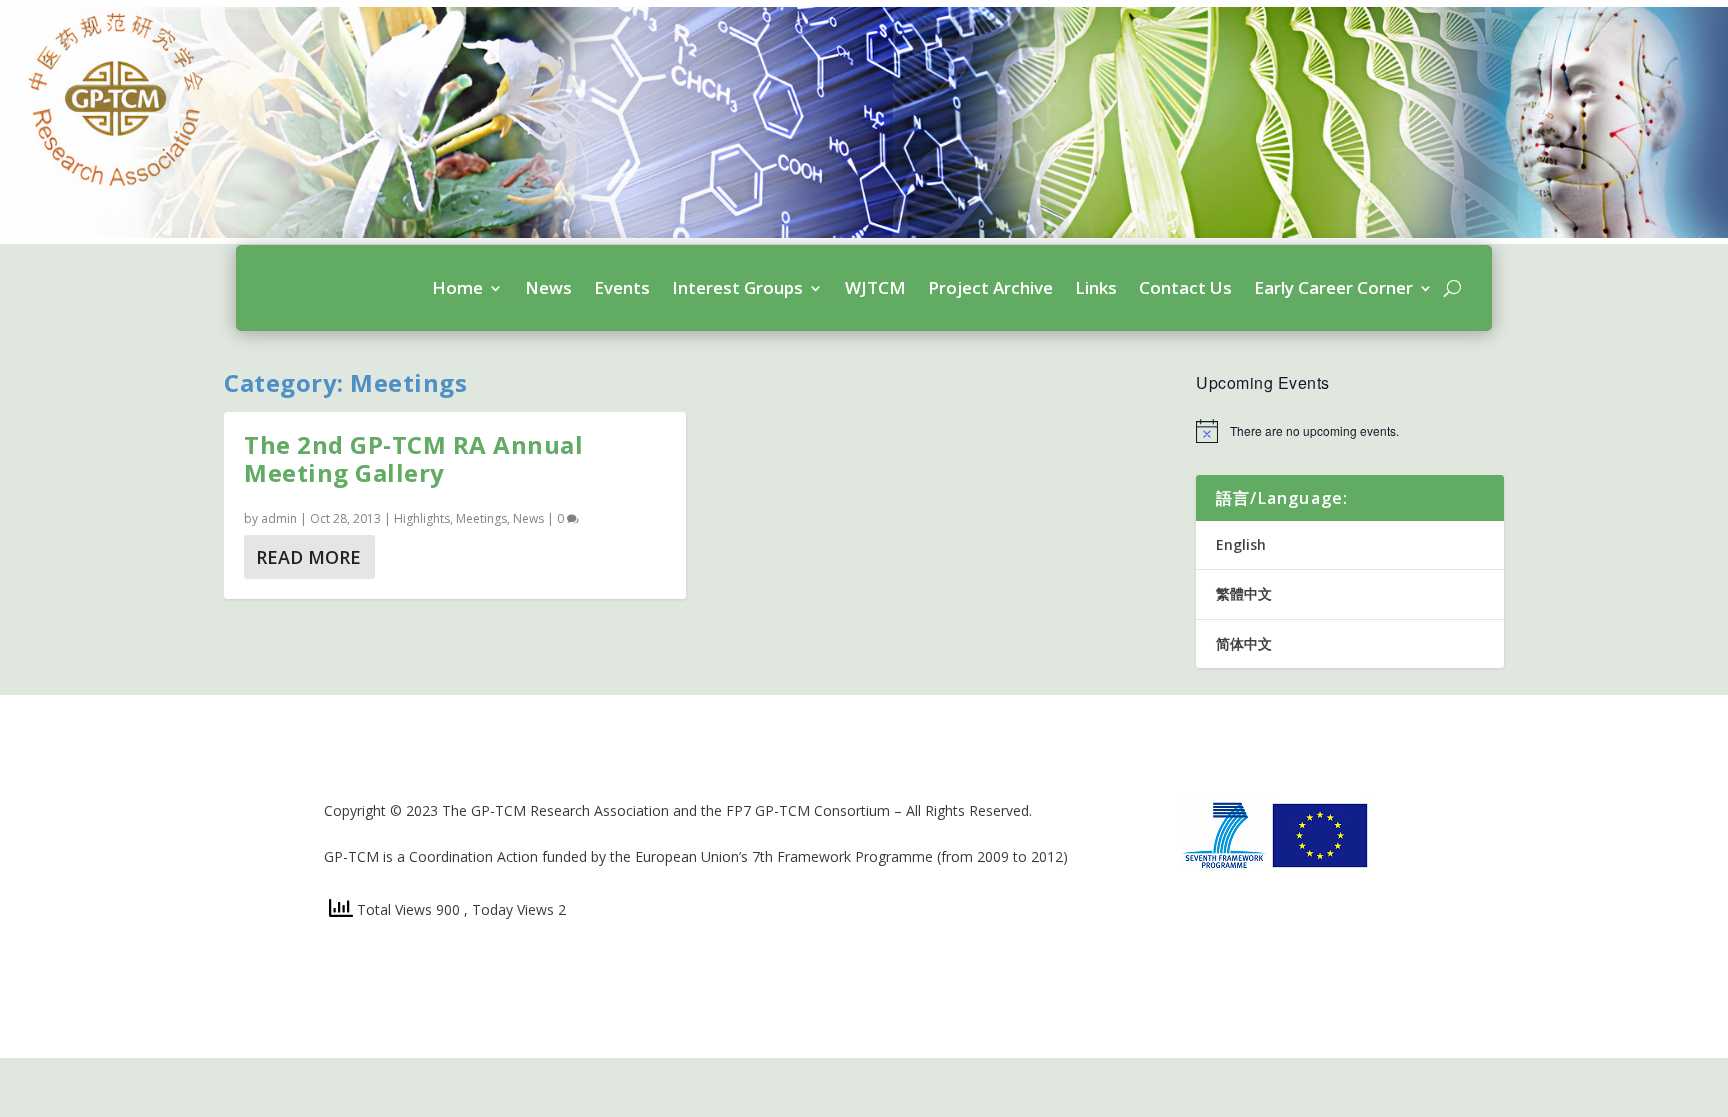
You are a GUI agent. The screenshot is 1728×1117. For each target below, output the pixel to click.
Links (1096, 287)
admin (279, 518)
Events (622, 287)
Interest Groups (737, 287)
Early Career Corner (1333, 287)
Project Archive (990, 287)
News (548, 287)
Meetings (481, 518)
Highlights (422, 518)
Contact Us (1185, 287)
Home (457, 287)
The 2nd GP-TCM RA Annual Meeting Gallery (413, 458)
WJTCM (875, 287)
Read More (308, 557)
